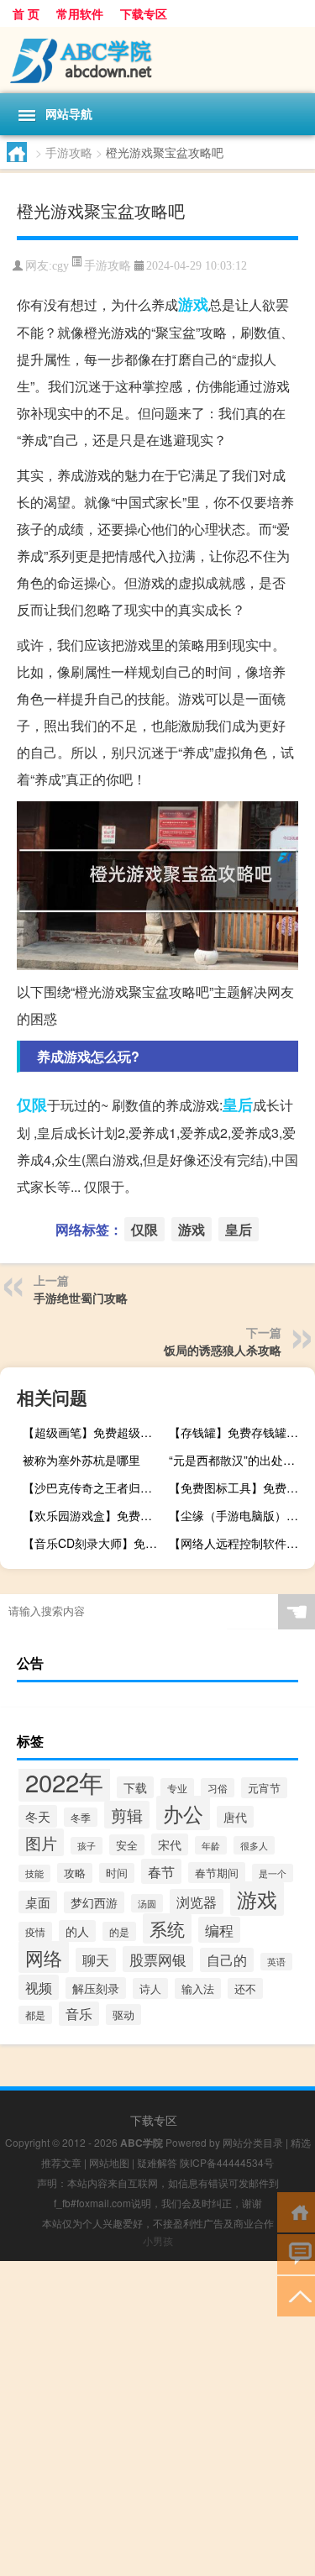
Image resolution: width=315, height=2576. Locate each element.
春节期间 (217, 1873)
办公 (183, 1813)
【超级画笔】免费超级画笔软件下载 (94, 1432)
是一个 (273, 1873)
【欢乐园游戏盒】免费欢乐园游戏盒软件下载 (94, 1515)
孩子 (87, 1846)
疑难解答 (157, 2162)
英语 (276, 1962)
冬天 (38, 1816)
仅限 (32, 1104)
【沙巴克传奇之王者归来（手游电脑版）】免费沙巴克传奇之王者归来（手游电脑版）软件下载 (94, 1487)
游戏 (193, 304)
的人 (77, 1931)
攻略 (75, 1873)
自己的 (227, 1960)
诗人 (150, 1988)
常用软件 (80, 13)
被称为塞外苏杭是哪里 (81, 1460)
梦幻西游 (94, 1902)
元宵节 (264, 1788)
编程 (219, 1930)
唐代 (235, 1817)
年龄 (211, 1845)
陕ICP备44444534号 (227, 2162)
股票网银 (158, 1959)
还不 (245, 1988)
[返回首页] (296, 2211)
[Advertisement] (157, 2419)
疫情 (35, 1932)
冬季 (81, 1817)
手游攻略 (69, 152)
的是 (119, 1931)
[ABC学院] (157, 60)
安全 (127, 1845)
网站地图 (109, 2162)
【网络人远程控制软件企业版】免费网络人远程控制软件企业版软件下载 (240, 1543)
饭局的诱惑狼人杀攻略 (223, 1350)
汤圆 (147, 1903)
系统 (167, 1928)
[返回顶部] (296, 2295)
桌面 (38, 1902)
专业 (177, 1788)
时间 (117, 1873)
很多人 (254, 1845)
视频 (39, 1987)
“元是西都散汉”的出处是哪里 (240, 1460)
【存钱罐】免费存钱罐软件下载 (240, 1432)
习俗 (218, 1788)
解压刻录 (96, 1988)
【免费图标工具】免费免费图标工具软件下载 (240, 1487)
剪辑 (127, 1815)
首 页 (26, 13)
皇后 (238, 1104)
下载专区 (144, 13)
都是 (35, 2015)
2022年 (64, 1781)
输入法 (198, 1988)
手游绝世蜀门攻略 (81, 1298)
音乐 (79, 2014)
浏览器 (197, 1902)
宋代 (170, 1844)
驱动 (123, 2015)
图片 (41, 1842)
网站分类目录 (253, 2142)
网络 (44, 1957)
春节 (161, 1871)
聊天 (96, 1960)
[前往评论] (296, 2253)
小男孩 (158, 2240)
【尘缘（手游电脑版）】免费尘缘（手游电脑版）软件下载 (240, 1515)
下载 (135, 1787)
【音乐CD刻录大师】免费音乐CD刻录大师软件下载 (94, 1543)
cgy (60, 266)
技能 (34, 1873)
